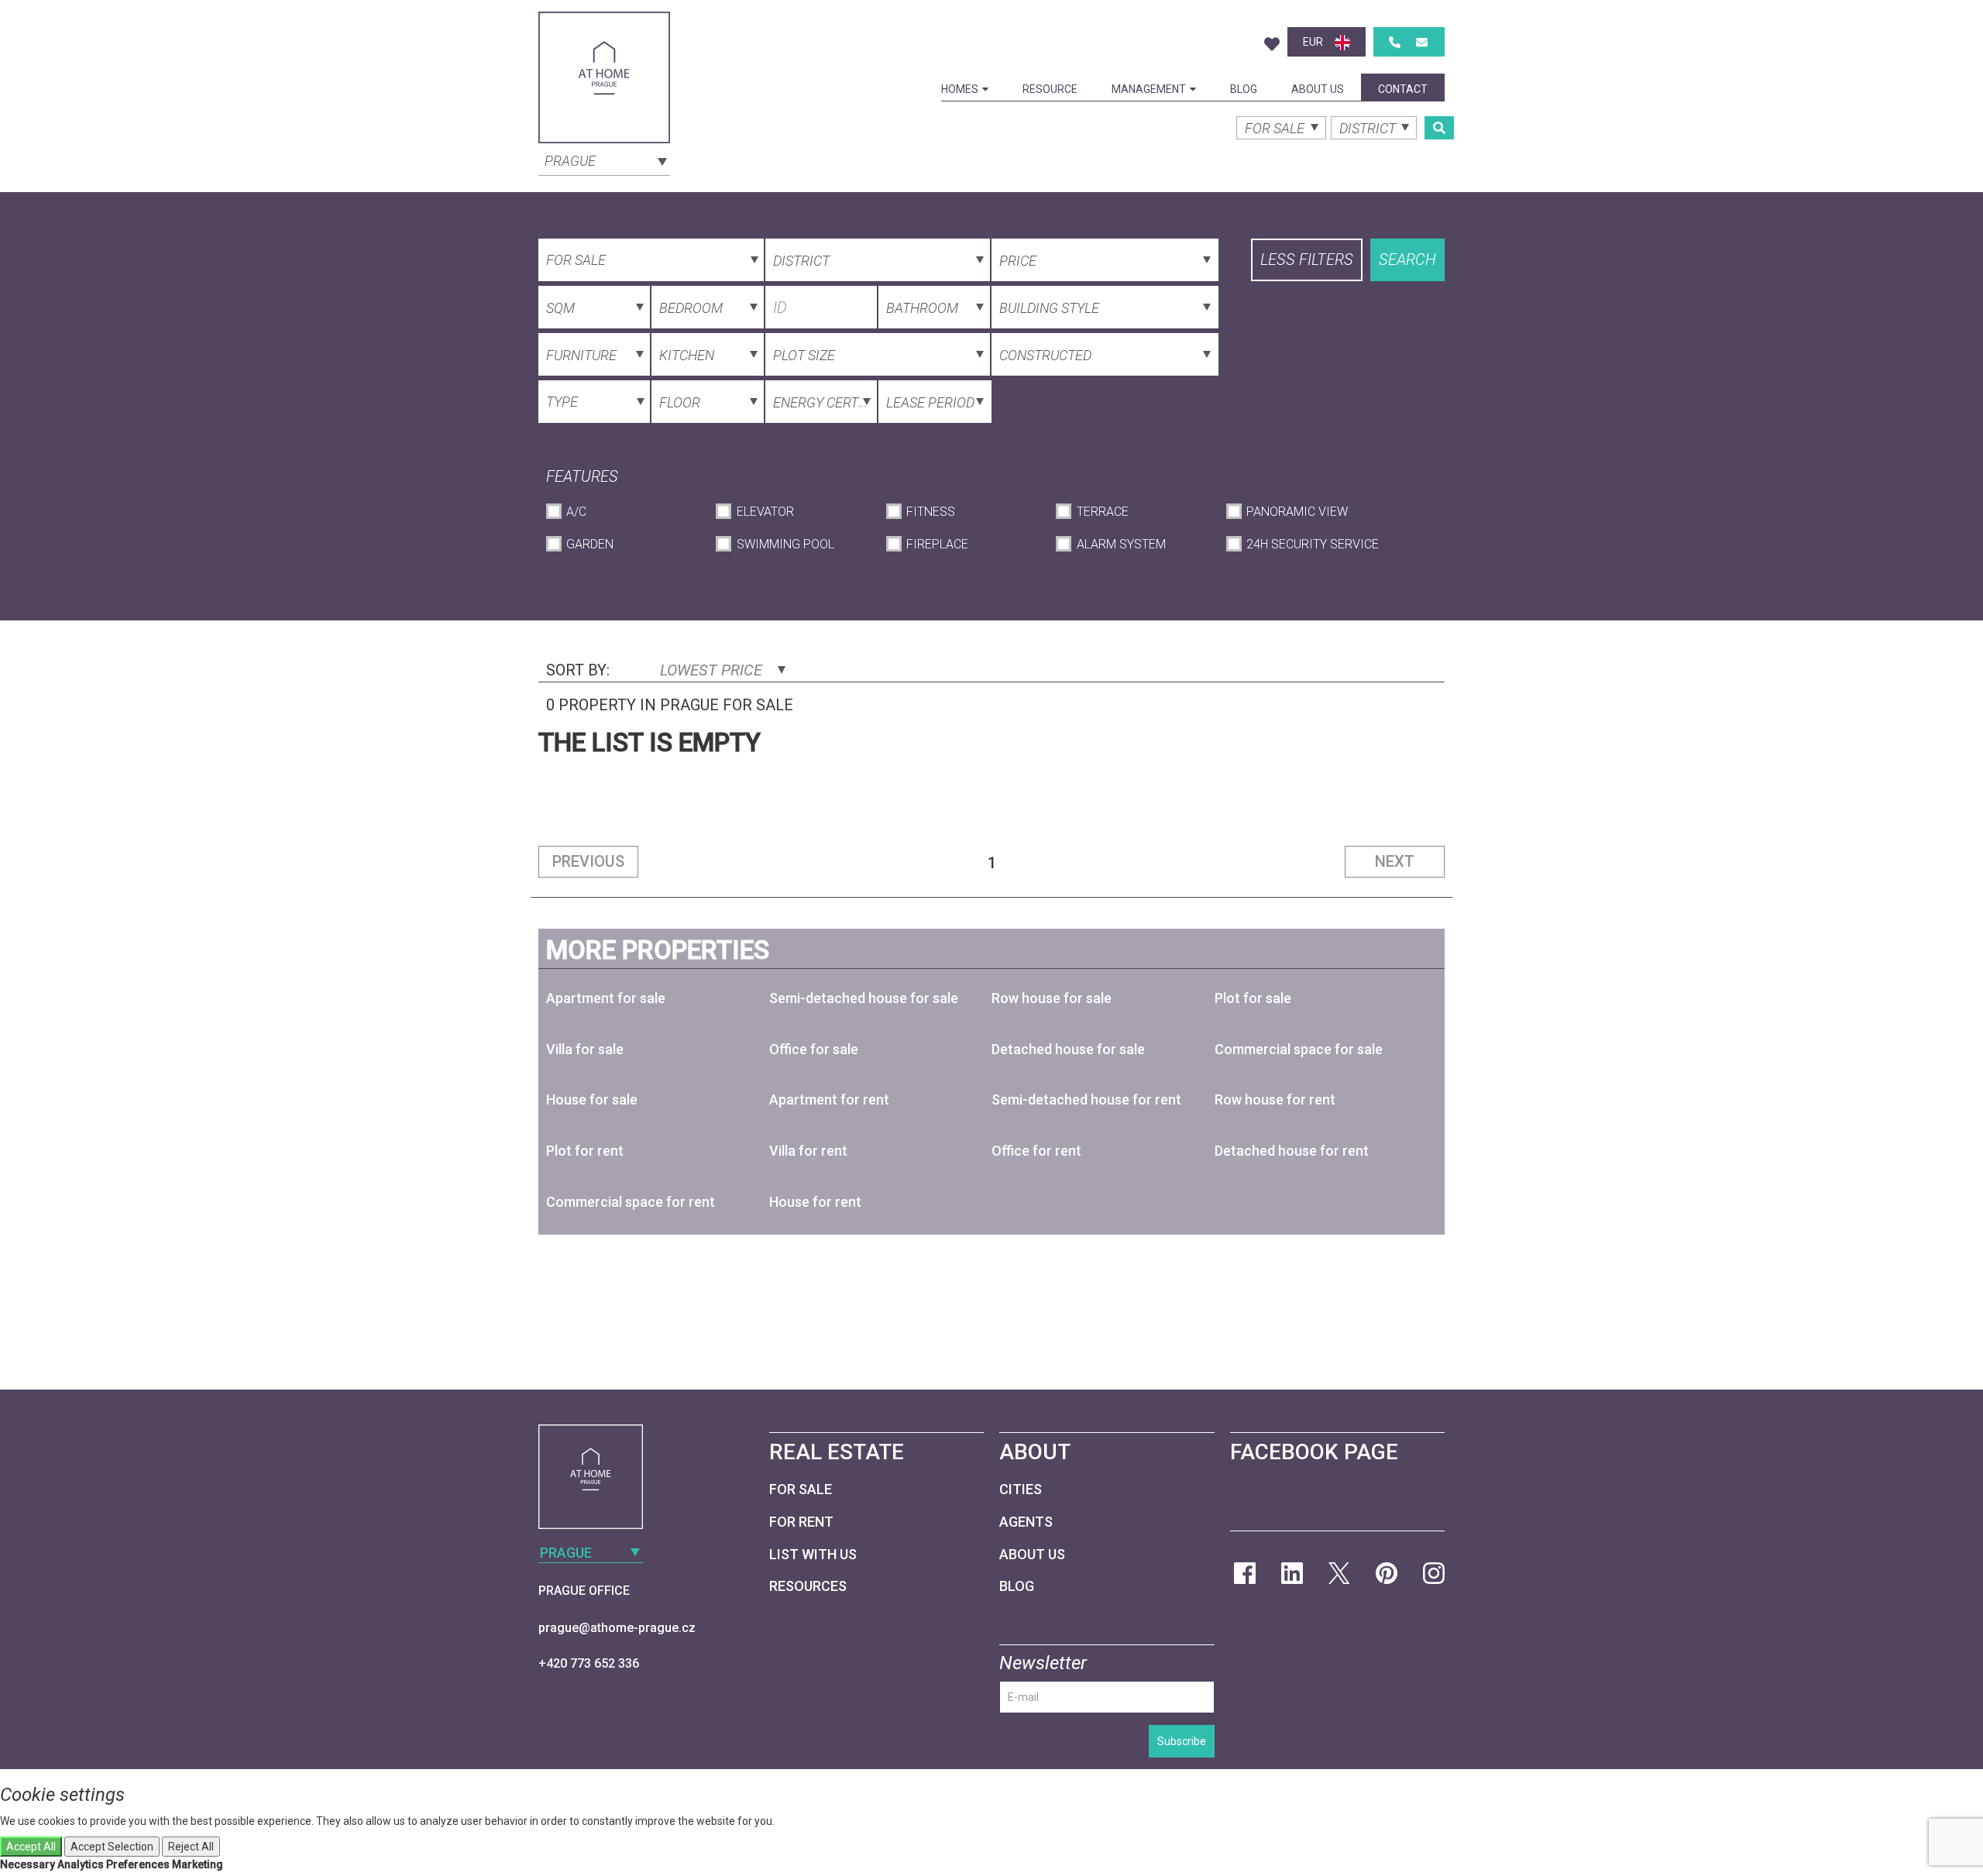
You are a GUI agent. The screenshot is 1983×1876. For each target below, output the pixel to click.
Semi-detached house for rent (1086, 1099)
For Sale (801, 1489)
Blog (1244, 89)
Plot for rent (585, 1151)
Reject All (191, 1847)
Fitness (931, 512)
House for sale (592, 1099)
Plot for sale (1253, 998)
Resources (808, 1586)
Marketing (198, 1864)
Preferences (138, 1864)
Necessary (27, 1864)
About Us (1318, 89)
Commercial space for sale (1299, 1049)
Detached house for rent (1292, 1151)
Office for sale (814, 1049)
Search (1407, 259)
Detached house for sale (1068, 1049)
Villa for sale (585, 1049)
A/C (576, 512)
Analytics (81, 1864)
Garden (590, 544)
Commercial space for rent (631, 1202)
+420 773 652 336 (589, 1663)
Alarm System (1121, 544)
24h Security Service (1313, 544)
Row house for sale (1052, 998)
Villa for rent (808, 1151)
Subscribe (1182, 1741)
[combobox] (604, 160)
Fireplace (937, 544)
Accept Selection (112, 1847)
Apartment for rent (829, 1099)
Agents (1026, 1522)
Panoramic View (1297, 512)
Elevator (765, 512)
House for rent (815, 1202)
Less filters (1307, 259)
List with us (813, 1554)
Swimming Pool (785, 544)
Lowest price (713, 670)
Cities (1021, 1489)
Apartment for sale (606, 998)
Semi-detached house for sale (864, 998)
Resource (1050, 89)
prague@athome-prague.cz (617, 1628)
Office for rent (1036, 1151)
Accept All (31, 1847)
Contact (1403, 89)
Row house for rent (1275, 1099)
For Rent (801, 1522)
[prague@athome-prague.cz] (1422, 42)
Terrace (1102, 512)
